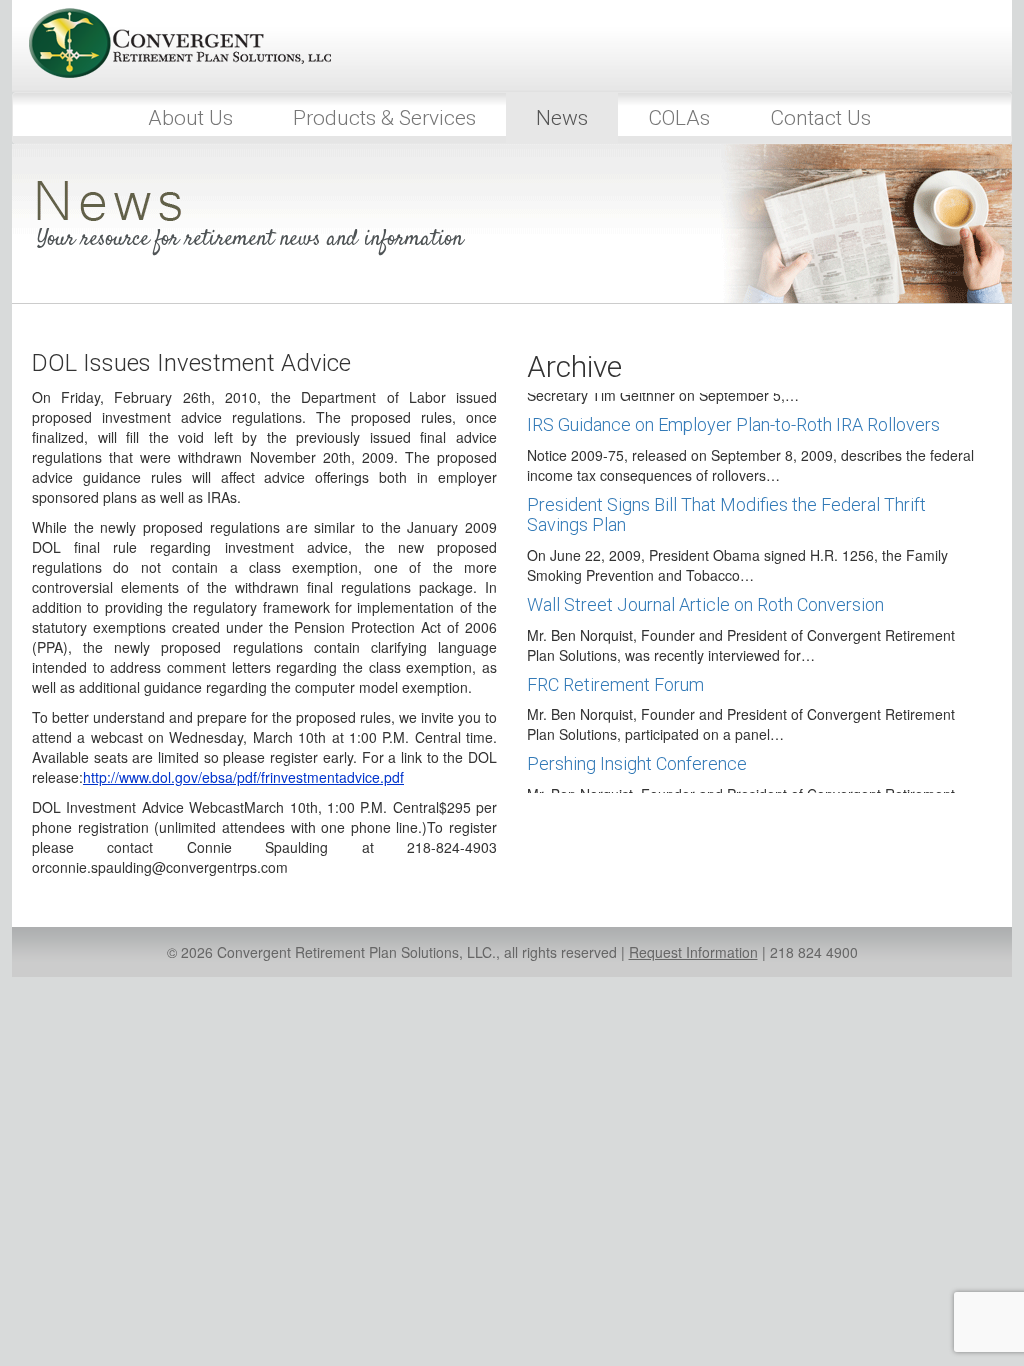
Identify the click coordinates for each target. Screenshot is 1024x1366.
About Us (190, 118)
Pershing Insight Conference (637, 763)
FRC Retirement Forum (615, 684)
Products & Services (384, 118)
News (562, 118)
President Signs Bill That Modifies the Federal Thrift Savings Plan (726, 514)
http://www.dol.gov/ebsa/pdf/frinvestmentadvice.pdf (243, 777)
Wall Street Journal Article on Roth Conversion (705, 604)
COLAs (679, 118)
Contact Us (820, 118)
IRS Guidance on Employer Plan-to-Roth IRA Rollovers (733, 424)
